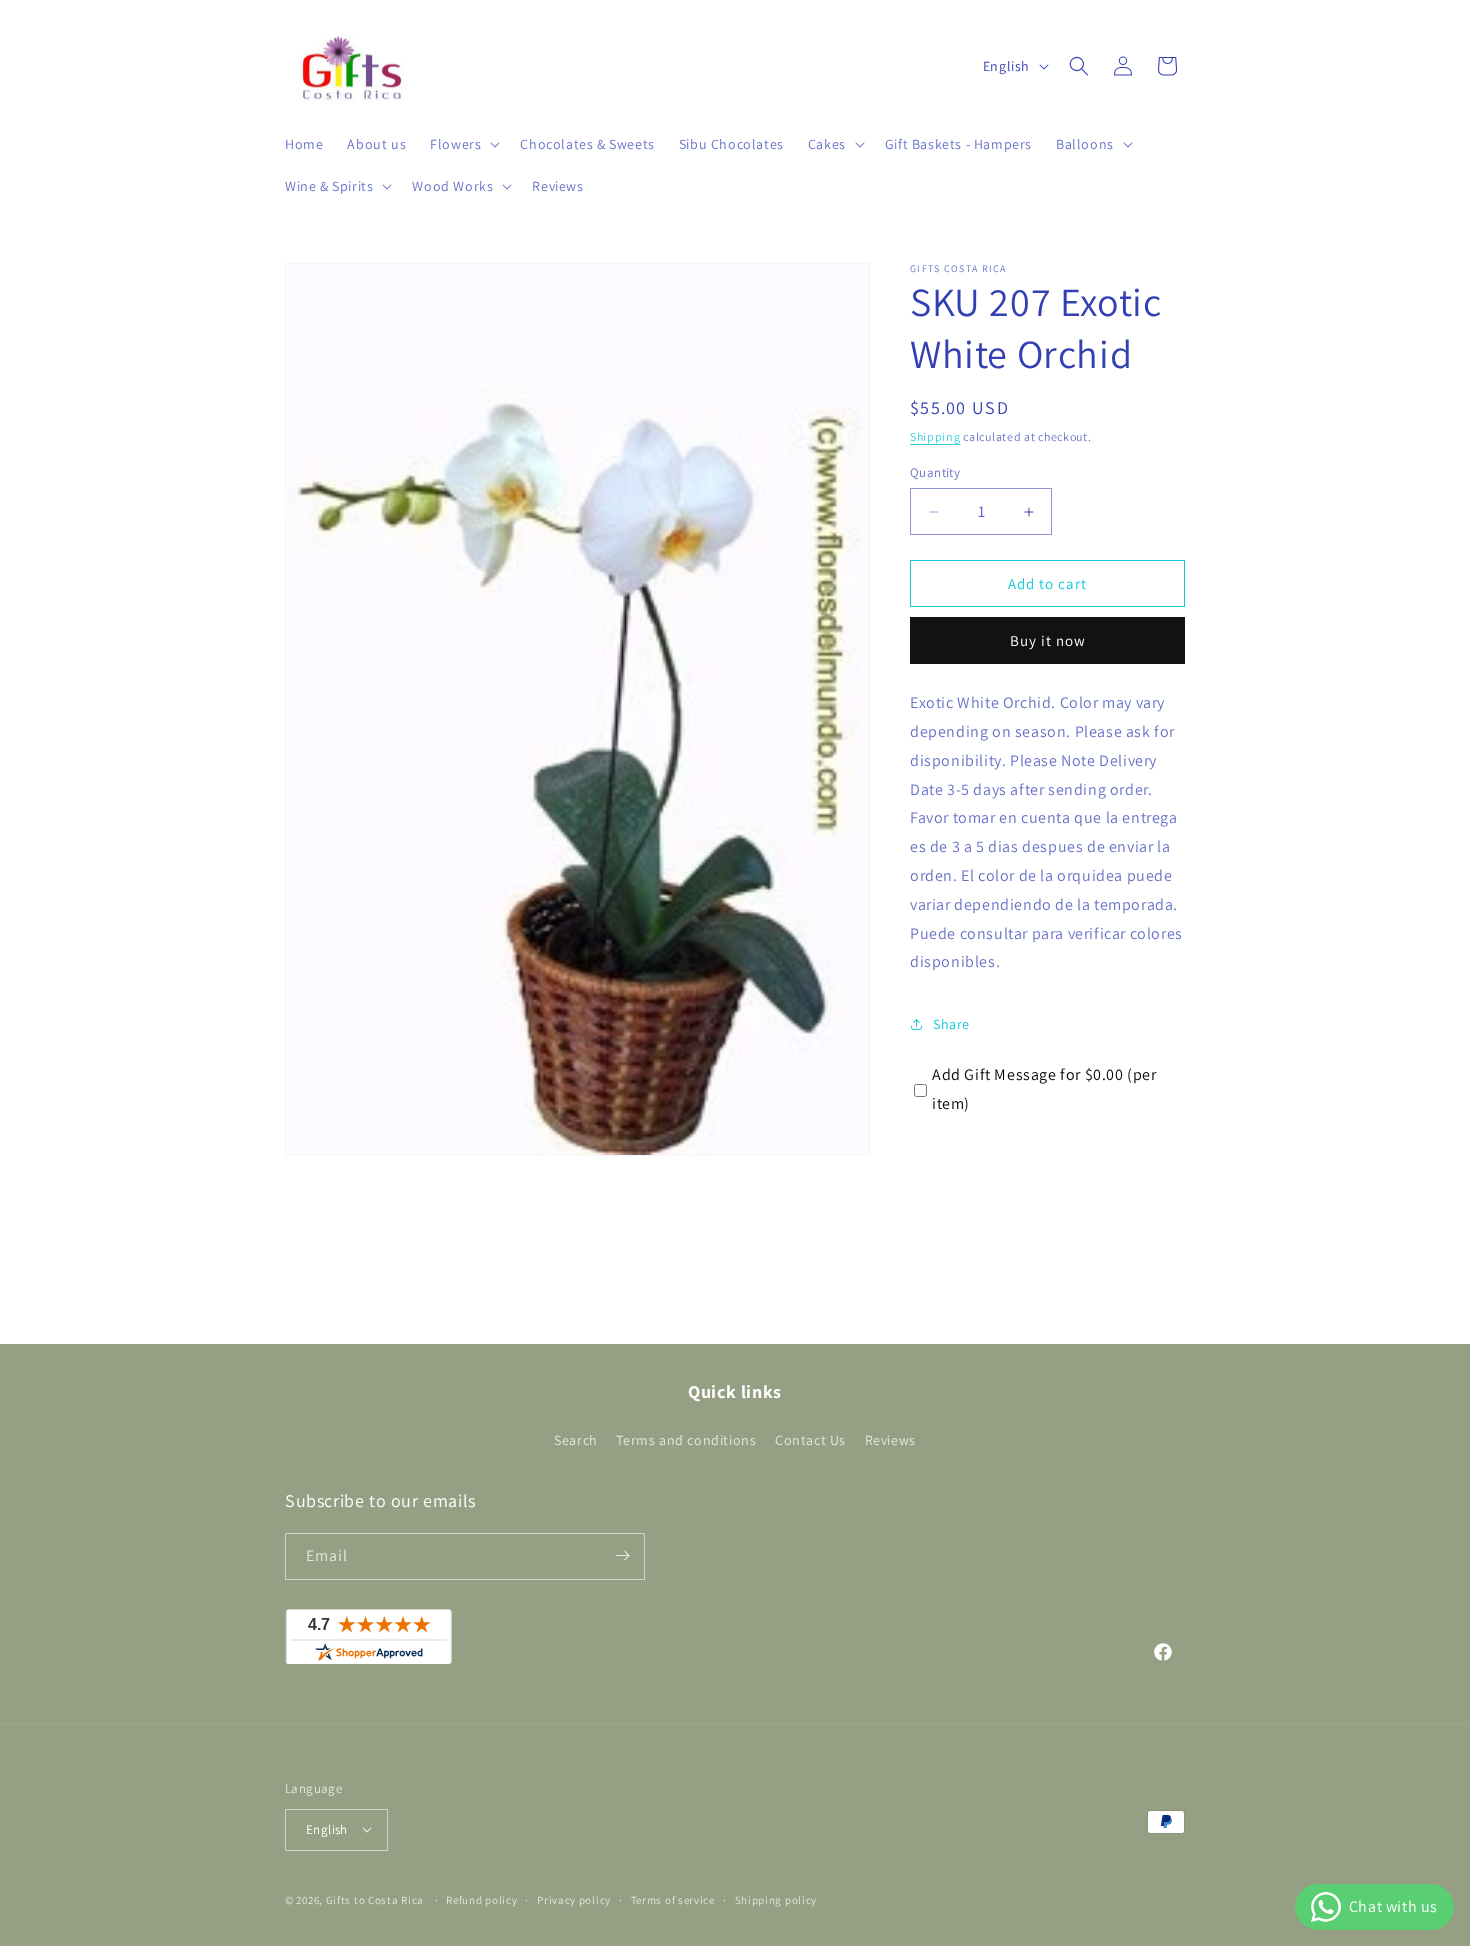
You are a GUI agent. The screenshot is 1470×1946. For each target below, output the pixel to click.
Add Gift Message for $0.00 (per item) (1044, 1089)
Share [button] (951, 1024)
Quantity (935, 472)
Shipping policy (776, 1899)
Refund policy (481, 1899)
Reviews (890, 1441)
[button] (463, 144)
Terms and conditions (686, 1441)
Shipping (935, 436)
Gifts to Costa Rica (375, 1899)
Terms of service (673, 1899)
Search (576, 1441)
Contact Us (810, 1441)
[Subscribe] (622, 1555)
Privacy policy (574, 1899)
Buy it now (1048, 640)
